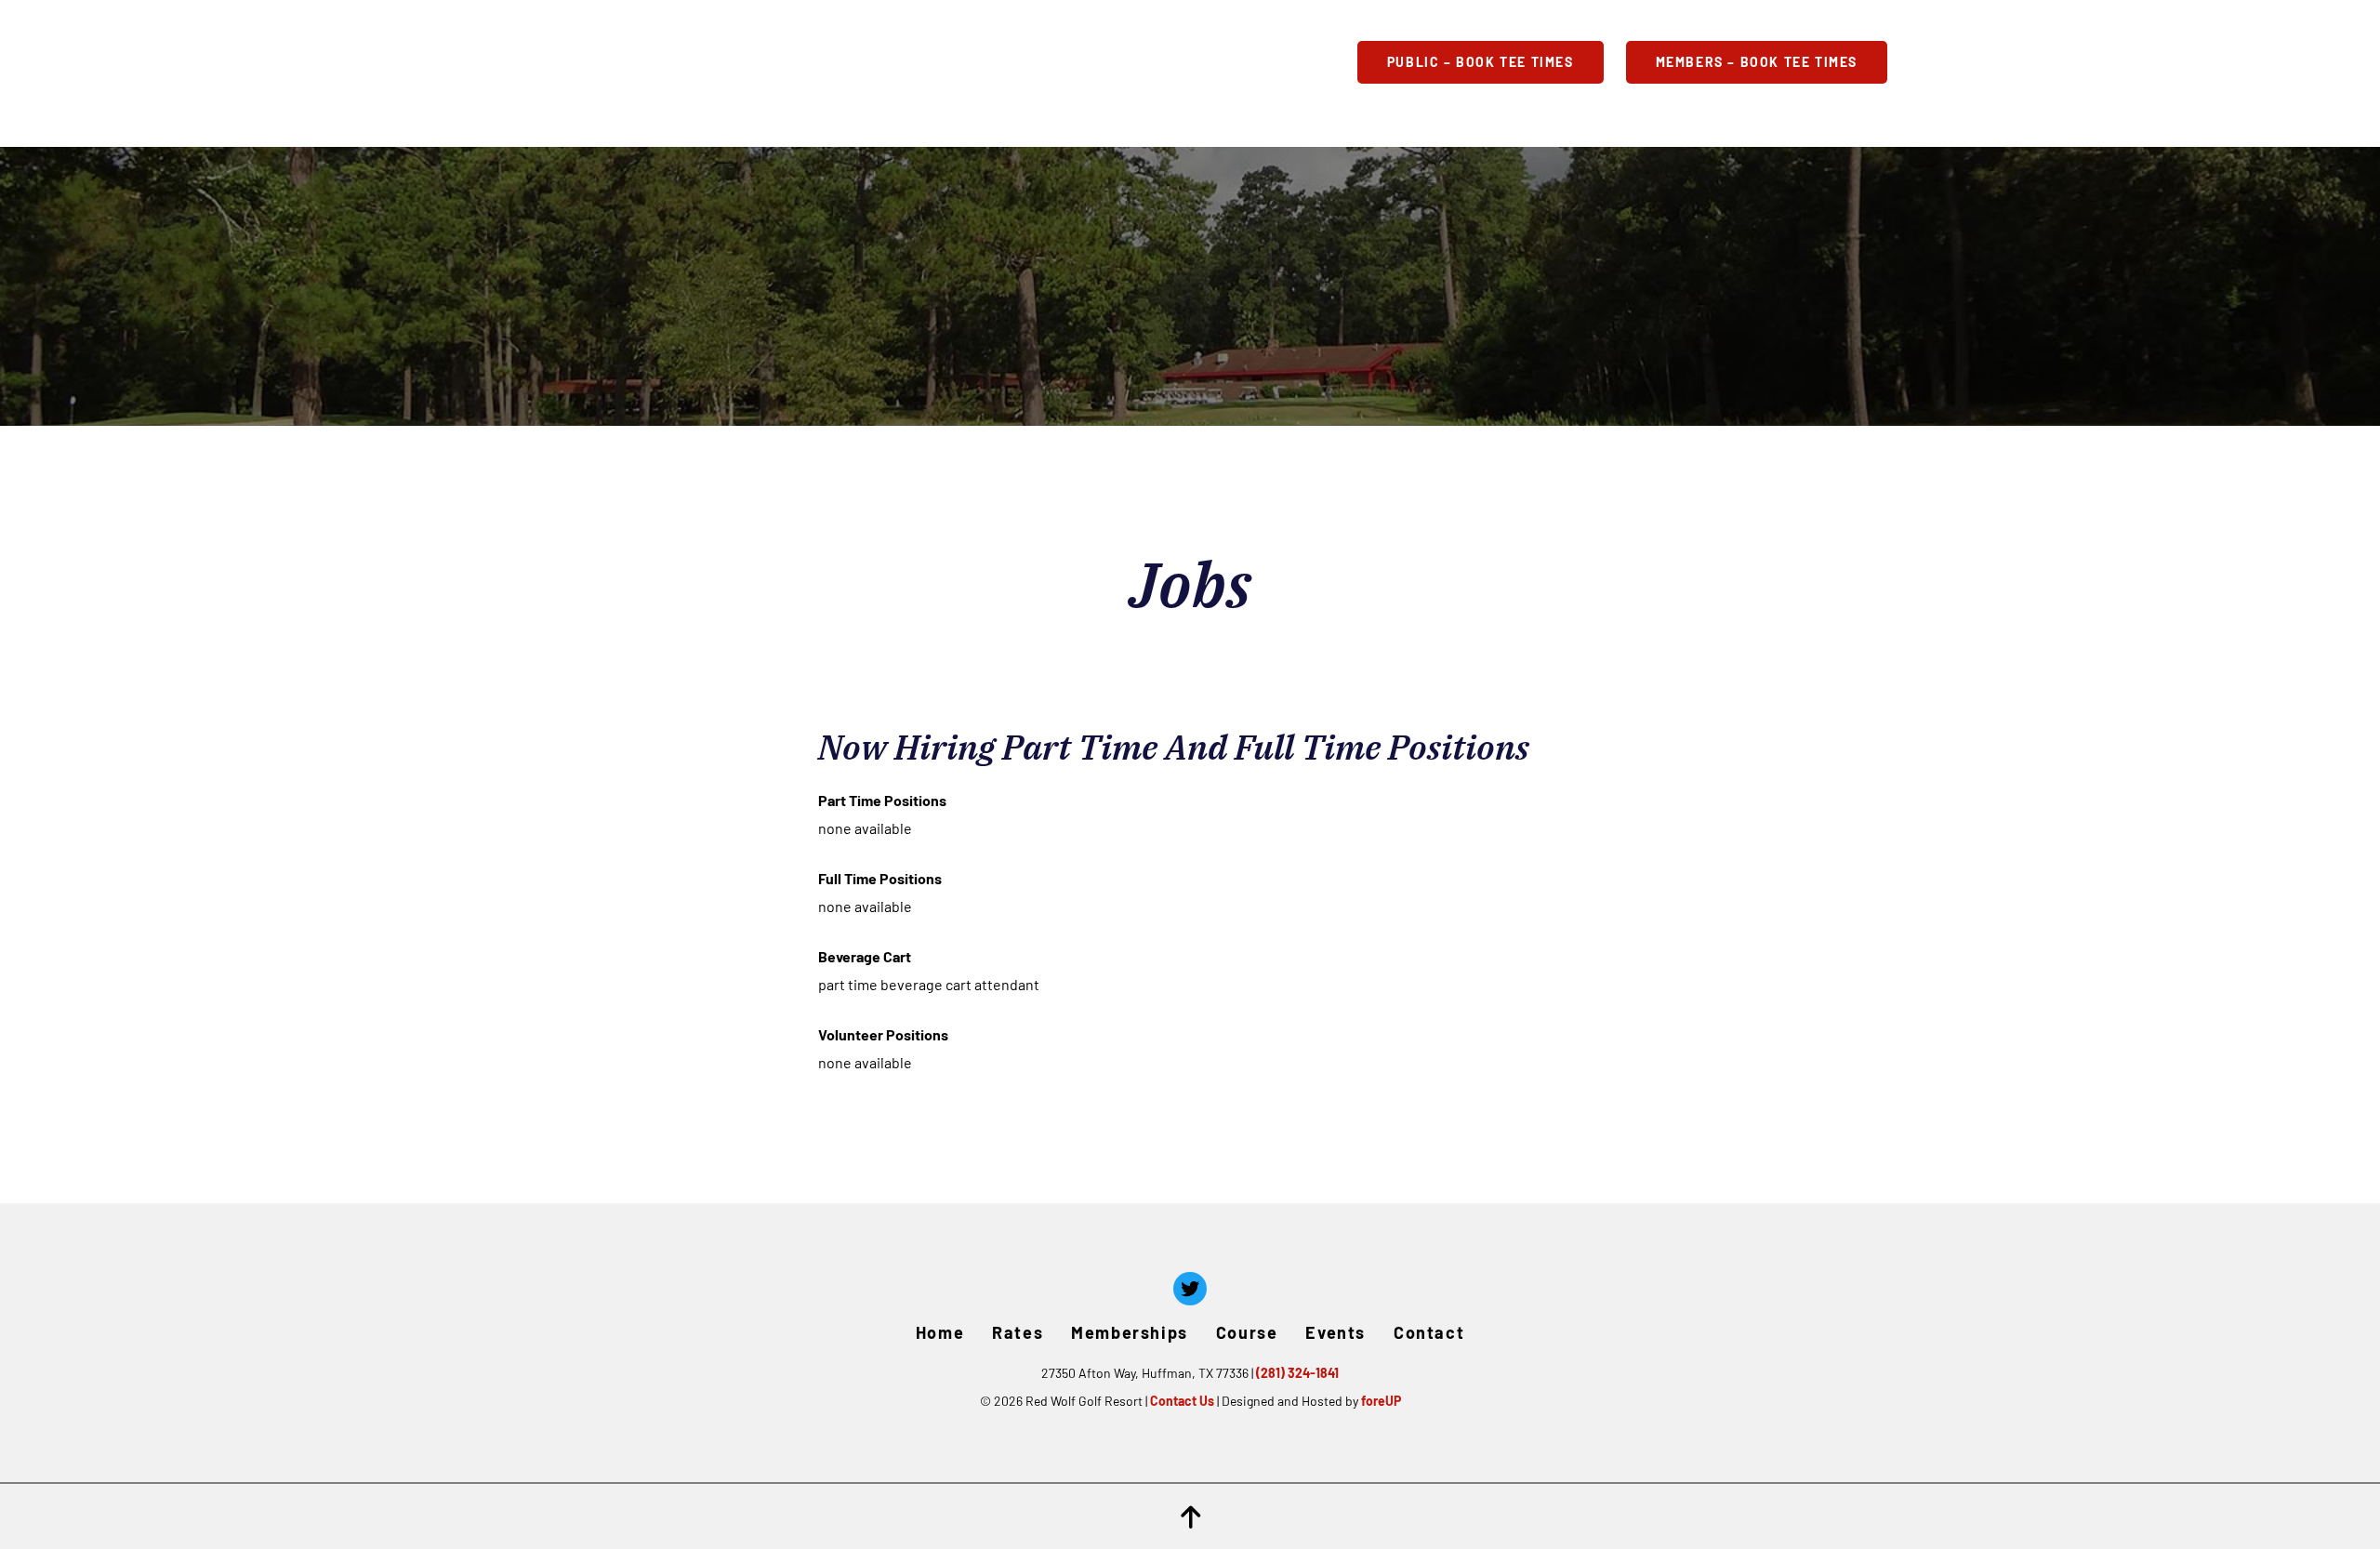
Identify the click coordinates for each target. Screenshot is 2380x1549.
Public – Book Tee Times (1481, 62)
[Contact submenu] (1334, 62)
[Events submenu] (1227, 62)
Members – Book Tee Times (1757, 62)
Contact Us (1182, 1401)
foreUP (1381, 1401)
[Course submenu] (1131, 62)
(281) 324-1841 (1297, 1373)
